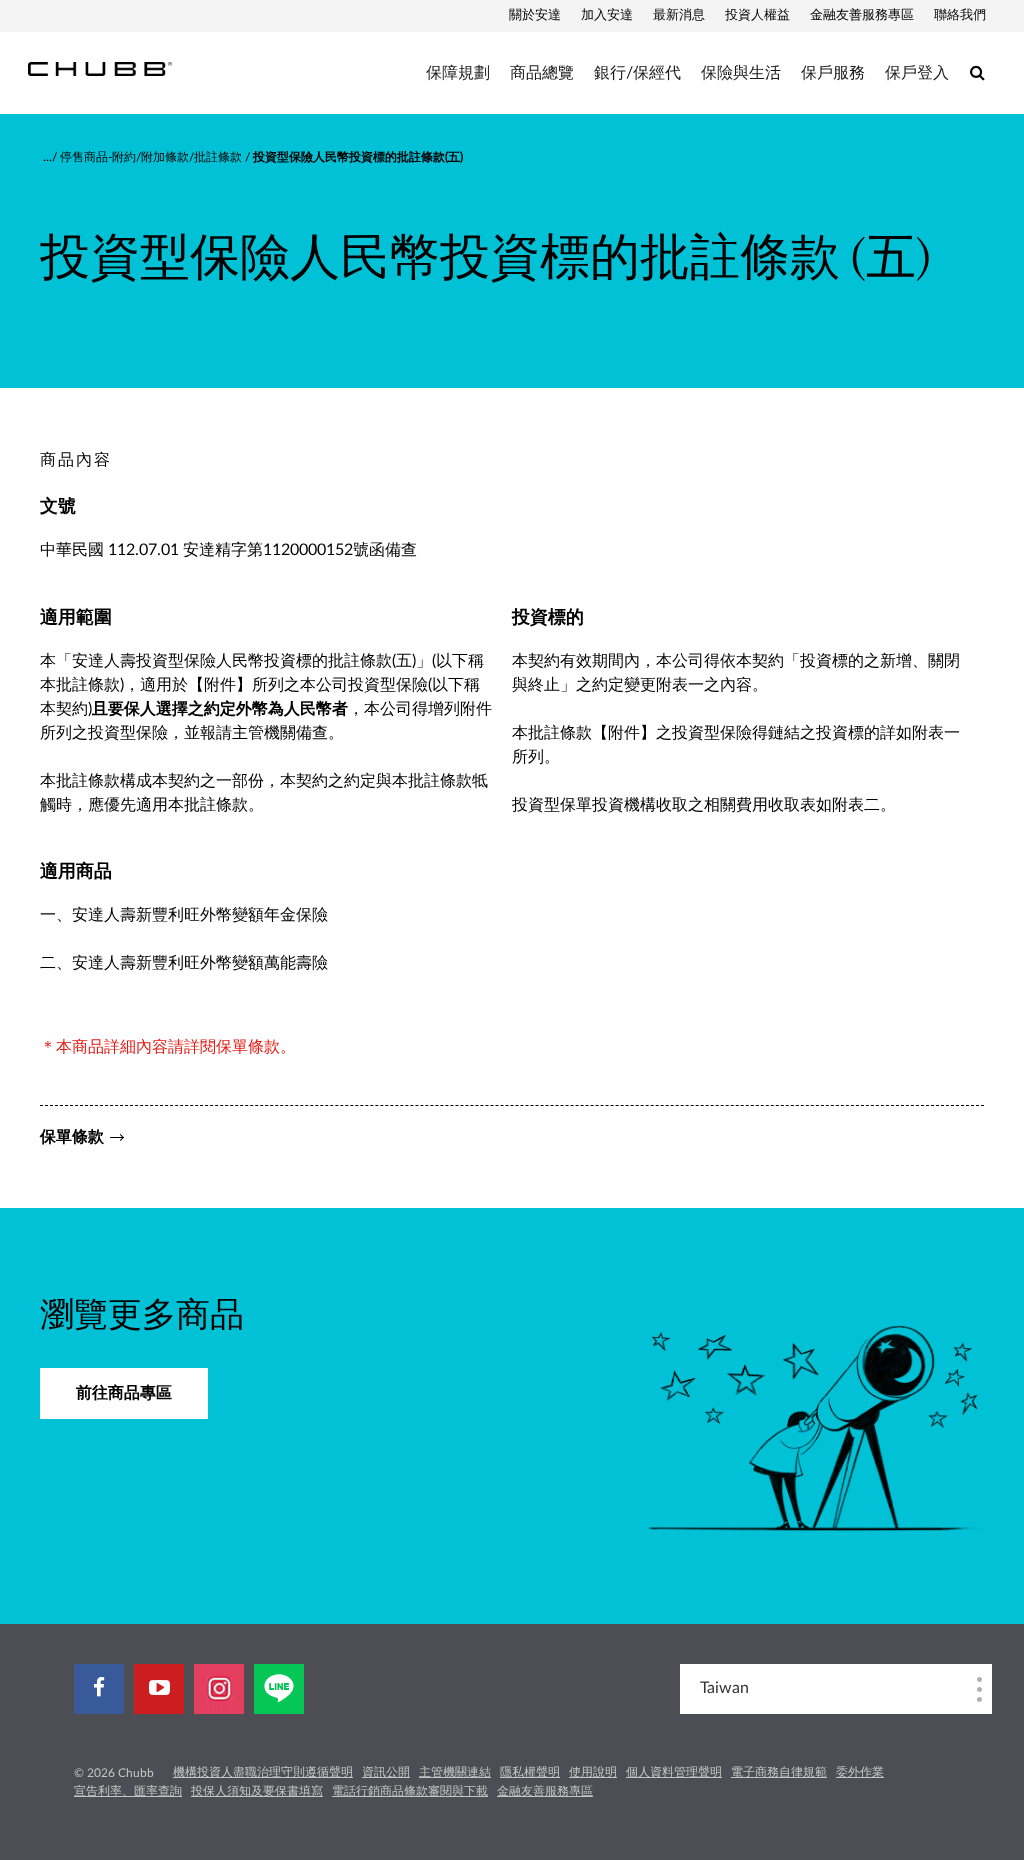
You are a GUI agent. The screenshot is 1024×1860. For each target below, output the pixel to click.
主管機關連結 (455, 1772)
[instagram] (219, 1689)
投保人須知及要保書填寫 (257, 1791)
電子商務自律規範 (779, 1772)
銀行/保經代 (637, 73)
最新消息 (679, 15)
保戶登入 (917, 73)
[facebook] (99, 1689)
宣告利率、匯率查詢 (128, 1791)
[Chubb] (100, 68)
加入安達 (607, 15)
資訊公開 (386, 1772)
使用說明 (593, 1772)
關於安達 (535, 15)
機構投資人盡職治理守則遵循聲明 (263, 1772)
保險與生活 (741, 73)
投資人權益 (757, 15)
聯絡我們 (960, 15)
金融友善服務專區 (862, 15)
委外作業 (860, 1772)
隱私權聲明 (530, 1772)
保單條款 (72, 1137)
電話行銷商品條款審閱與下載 (410, 1791)
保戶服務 (833, 73)
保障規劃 (458, 73)
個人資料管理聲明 (674, 1772)
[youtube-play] (159, 1689)
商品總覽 (542, 73)
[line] (279, 1689)
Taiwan (724, 1688)
